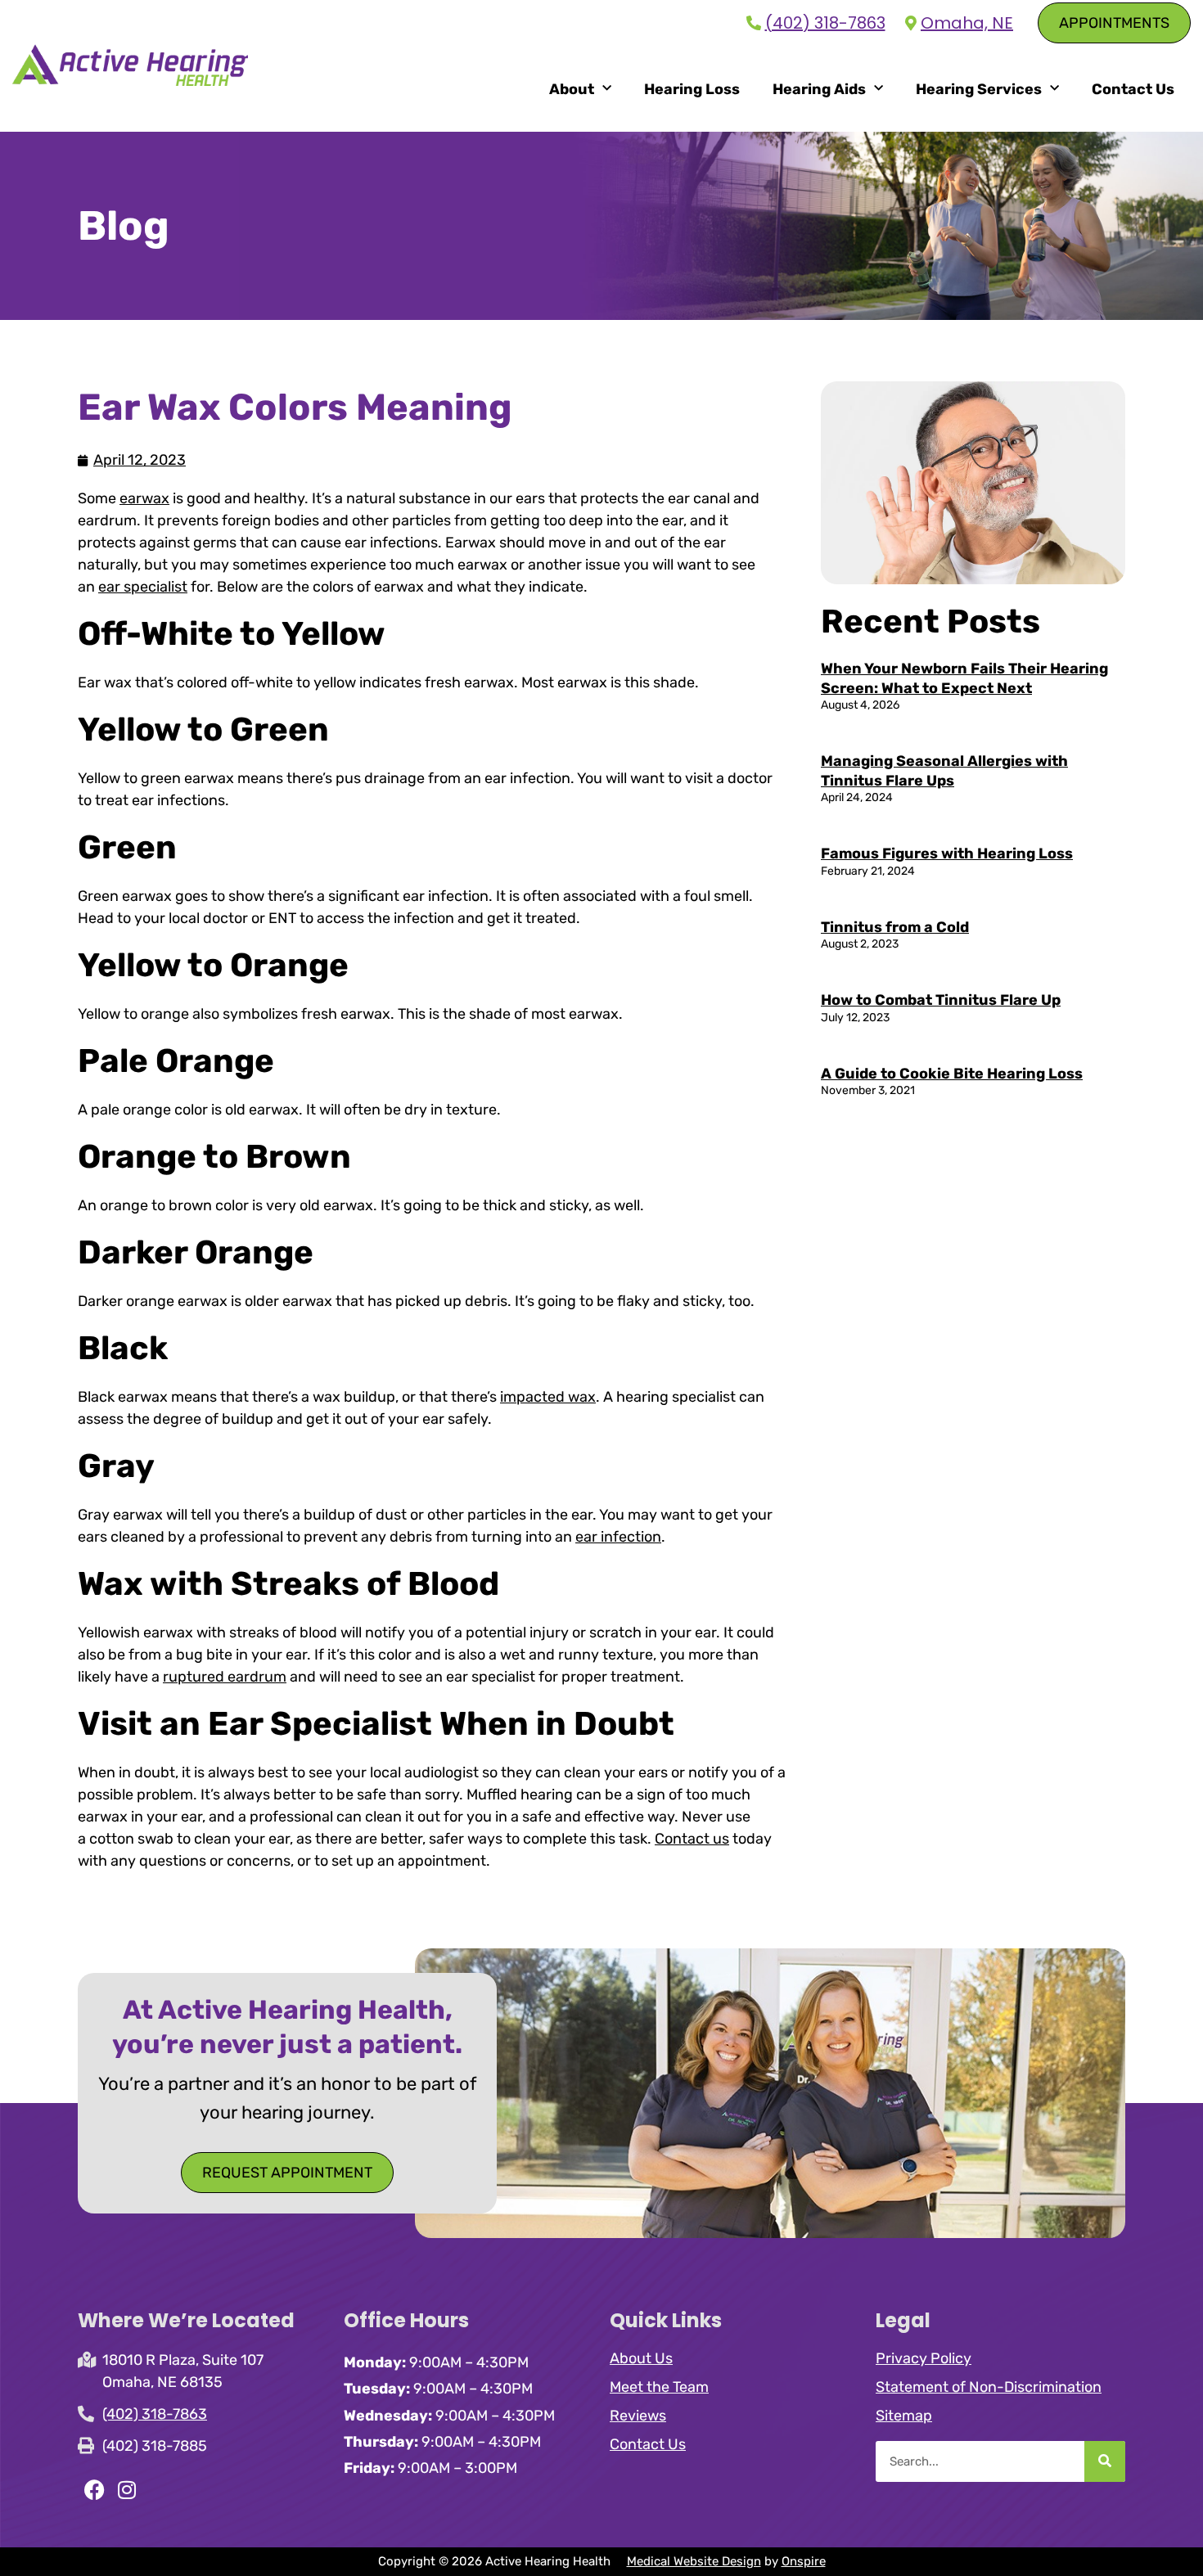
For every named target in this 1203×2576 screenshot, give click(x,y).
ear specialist (143, 587)
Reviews (638, 2416)
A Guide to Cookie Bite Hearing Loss (952, 1074)
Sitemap (904, 2416)
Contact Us (1133, 89)
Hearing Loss (692, 89)
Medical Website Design (694, 2561)
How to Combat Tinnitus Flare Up (941, 1000)
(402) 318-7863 (825, 23)
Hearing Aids (819, 89)
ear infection (618, 1537)
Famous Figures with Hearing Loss (947, 853)
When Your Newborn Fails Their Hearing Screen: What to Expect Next (964, 678)
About (572, 89)
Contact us (692, 1839)
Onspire (804, 2561)
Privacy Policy (924, 2358)
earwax (144, 498)
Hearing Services (979, 89)
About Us (641, 2358)
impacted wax (548, 1397)
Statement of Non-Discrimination (989, 2387)
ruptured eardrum (225, 1677)
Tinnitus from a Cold (895, 927)
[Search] (1105, 2461)
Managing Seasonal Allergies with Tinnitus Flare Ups (944, 770)
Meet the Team (659, 2387)
